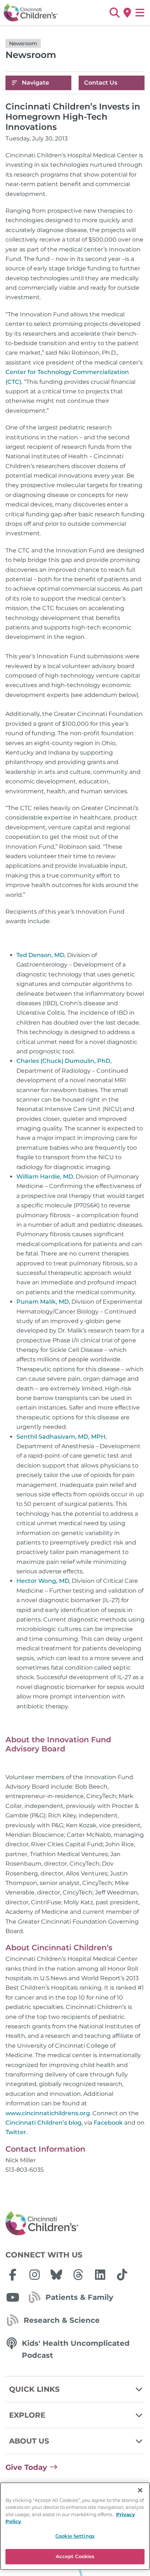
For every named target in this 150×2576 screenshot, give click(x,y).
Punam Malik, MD (43, 1302)
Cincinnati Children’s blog (44, 2123)
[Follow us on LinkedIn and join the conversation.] (100, 2275)
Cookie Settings (75, 2536)
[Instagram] (35, 2275)
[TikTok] (122, 2275)
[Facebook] (13, 2275)
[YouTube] (13, 2297)
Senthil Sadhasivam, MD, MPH (61, 1437)
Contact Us (101, 83)
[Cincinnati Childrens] (75, 2224)
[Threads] (78, 2275)
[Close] (140, 2490)
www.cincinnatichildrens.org (48, 2113)
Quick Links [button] (34, 2389)
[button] (115, 13)
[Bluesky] (56, 2275)
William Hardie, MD (45, 1177)
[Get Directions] (127, 13)
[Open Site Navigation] (140, 13)
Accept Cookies (75, 2556)
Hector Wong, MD (43, 1581)
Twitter (16, 2132)
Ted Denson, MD (40, 955)
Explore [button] (27, 2415)
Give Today (26, 2467)
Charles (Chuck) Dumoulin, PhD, (64, 1061)
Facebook (108, 2123)
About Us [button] (29, 2441)
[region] (75, 2526)
